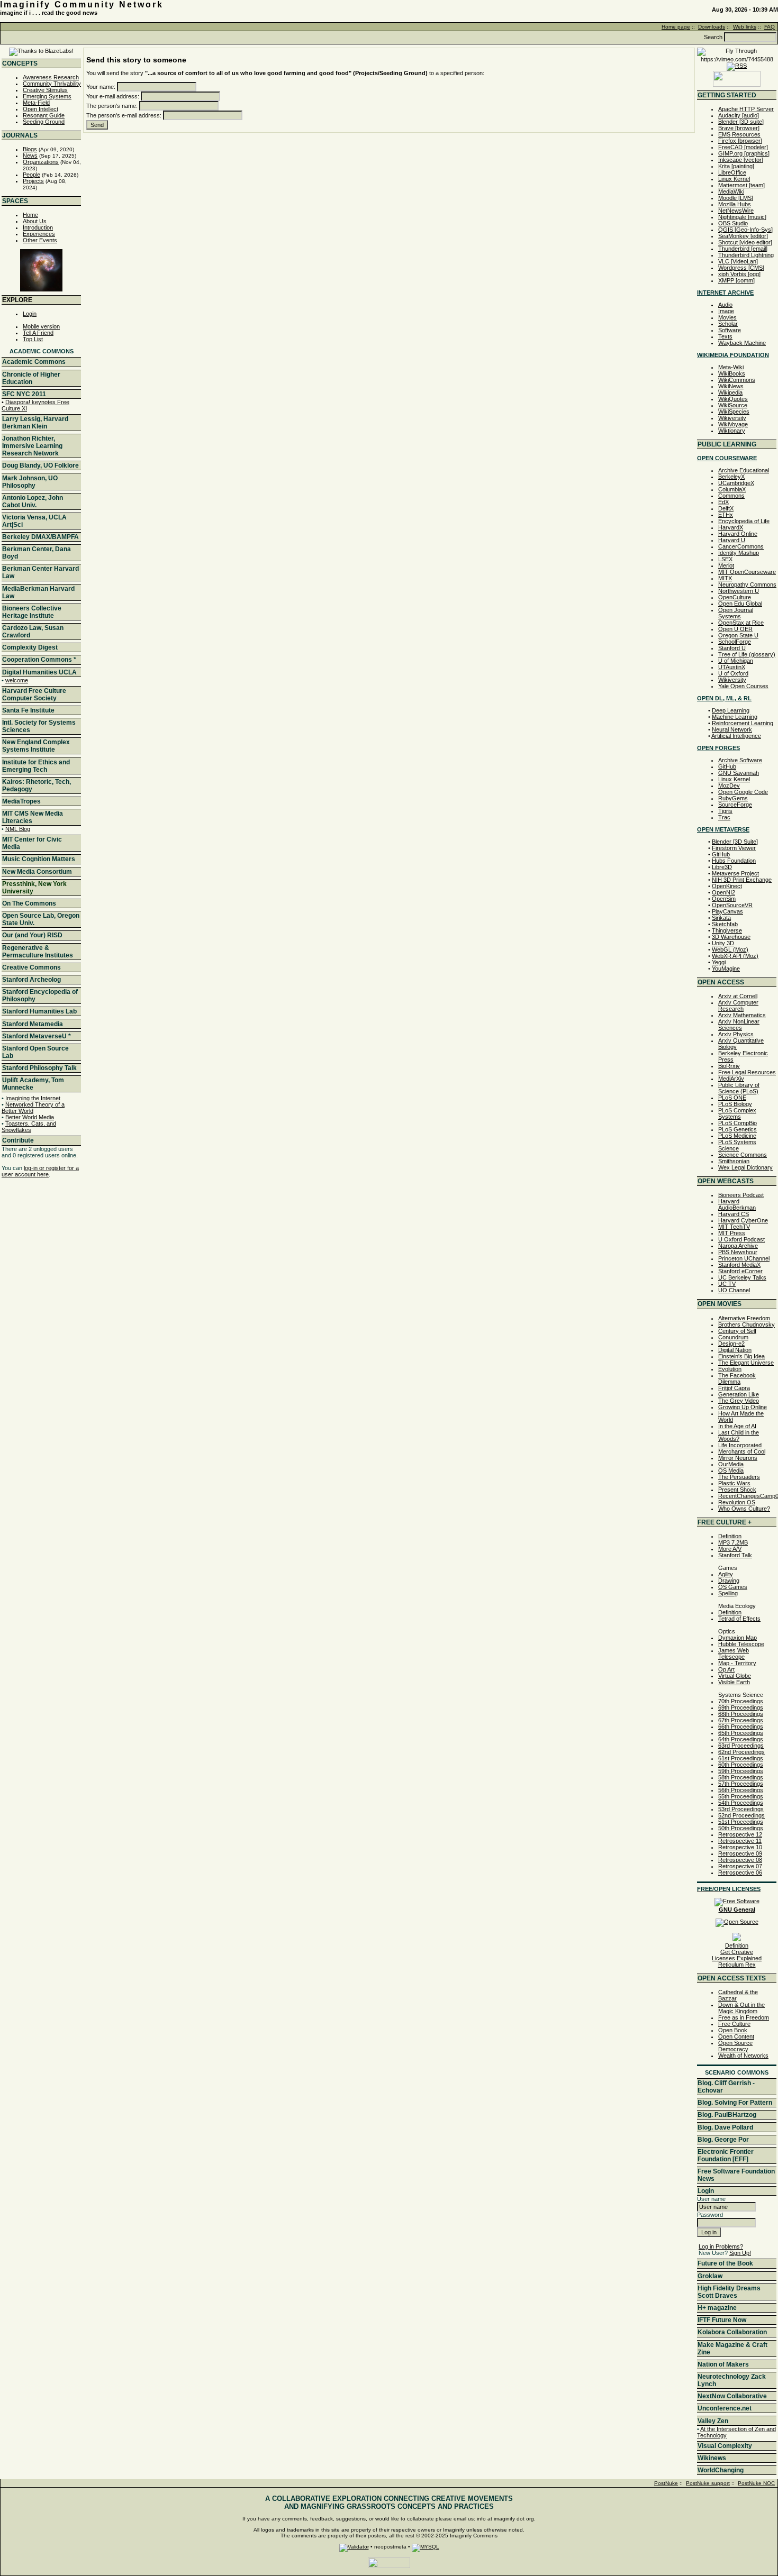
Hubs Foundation (734, 861)
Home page (676, 27)
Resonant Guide (44, 115)
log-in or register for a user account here (40, 1171)
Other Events (40, 240)
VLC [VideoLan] (738, 261)
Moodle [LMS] (736, 198)
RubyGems (733, 798)
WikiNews (731, 386)
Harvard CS (734, 1214)
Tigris (725, 811)
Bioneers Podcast (741, 1195)
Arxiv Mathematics (742, 1015)
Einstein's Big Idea (741, 1356)
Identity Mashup (739, 553)
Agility (726, 1574)
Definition (730, 1536)
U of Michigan (736, 661)
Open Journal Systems (736, 613)
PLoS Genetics (738, 1129)
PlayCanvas (727, 911)
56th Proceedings (741, 1790)
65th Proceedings (741, 1733)
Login (30, 314)
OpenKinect (727, 886)
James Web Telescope (734, 1654)
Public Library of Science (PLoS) (739, 1088)
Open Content (736, 2036)
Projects (33, 181)
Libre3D (722, 867)
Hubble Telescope (741, 1644)
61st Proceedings (741, 1758)
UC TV (727, 1284)
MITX (725, 578)
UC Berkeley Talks (742, 1277)
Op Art (726, 1669)
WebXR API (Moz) (735, 956)
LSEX (725, 559)
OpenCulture (735, 597)
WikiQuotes (733, 399)
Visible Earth (734, 1682)
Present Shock (737, 1490)
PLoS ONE (732, 1098)
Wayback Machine (742, 343)
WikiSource (733, 405)
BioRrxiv (729, 1066)
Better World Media (30, 1117)
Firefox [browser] (740, 141)
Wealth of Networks (743, 2056)
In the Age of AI (737, 1426)
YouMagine (726, 969)
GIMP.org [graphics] (744, 153)
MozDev (729, 785)
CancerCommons (741, 546)
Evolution (730, 1369)
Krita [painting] (736, 166)
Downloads (712, 27)
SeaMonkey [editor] (743, 236)
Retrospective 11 (740, 1841)
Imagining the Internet (33, 1098)
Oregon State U (738, 635)
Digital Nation (735, 1350)
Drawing (729, 1581)
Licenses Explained (737, 1958)
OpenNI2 (723, 892)
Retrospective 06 (740, 1872)
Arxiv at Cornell (738, 996)
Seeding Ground (44, 122)
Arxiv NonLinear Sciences (739, 1025)
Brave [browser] (739, 128)
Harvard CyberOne (743, 1220)
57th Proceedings (741, 1784)
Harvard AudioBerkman (737, 1204)
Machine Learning (735, 717)
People (31, 175)
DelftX (726, 508)
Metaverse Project (735, 873)
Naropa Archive (738, 1246)
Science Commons (743, 1155)
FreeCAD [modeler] (743, 147)
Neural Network (732, 729)
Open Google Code (743, 792)
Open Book (733, 2030)
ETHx (726, 515)
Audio (725, 305)
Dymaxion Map (738, 1638)
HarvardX (731, 527)
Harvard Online (738, 534)
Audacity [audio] (739, 115)
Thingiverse (727, 930)
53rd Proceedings (741, 1809)
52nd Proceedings (741, 1815)
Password (710, 2215)
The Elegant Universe (746, 1363)
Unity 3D (723, 943)
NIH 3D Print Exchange (742, 880)
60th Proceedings (741, 1765)
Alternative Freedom (744, 1318)
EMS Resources (739, 134)
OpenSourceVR (732, 905)
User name (711, 2199)
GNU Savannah (739, 773)
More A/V (730, 1549)
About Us (35, 221)
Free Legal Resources (747, 1072)
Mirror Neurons (738, 1458)
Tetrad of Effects (739, 1619)
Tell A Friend (38, 333)
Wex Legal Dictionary (745, 1167)
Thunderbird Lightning (746, 255)
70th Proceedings (741, 1701)
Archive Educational (744, 470)
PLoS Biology (735, 1104)
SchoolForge (735, 642)
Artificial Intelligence (736, 736)
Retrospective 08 (740, 1860)
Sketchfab (725, 924)
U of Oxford (733, 673)
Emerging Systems (47, 96)
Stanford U (732, 648)
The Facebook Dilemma (737, 1378)
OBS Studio (733, 223)
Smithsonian (734, 1161)
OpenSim (724, 899)
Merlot (726, 565)
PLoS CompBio (738, 1123)
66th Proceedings (741, 1727)
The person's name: (112, 106)
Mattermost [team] (741, 185)
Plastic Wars (734, 1483)
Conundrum (733, 1337)
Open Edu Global (740, 604)
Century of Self (737, 1331)
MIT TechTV (734, 1227)
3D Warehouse (731, 937)
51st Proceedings (741, 1822)
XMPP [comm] (736, 280)
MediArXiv (731, 1079)
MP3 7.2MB (733, 1542)
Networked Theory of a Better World (33, 1108)
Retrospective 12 (740, 1834)
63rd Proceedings (741, 1746)
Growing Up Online (743, 1407)
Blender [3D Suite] (735, 842)
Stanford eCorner (740, 1271)
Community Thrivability (52, 84)
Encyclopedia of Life (744, 521)
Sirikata (721, 918)
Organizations (41, 162)
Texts (725, 336)
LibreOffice (732, 172)
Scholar (728, 324)
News (30, 156)
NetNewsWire (736, 211)
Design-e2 (731, 1344)
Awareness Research (51, 77)
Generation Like (739, 1394)
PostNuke (666, 2483)
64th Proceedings (741, 1739)
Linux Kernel (734, 179)
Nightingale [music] (742, 217)
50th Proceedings (741, 1828)
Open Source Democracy (735, 2046)
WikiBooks (732, 373)
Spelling (728, 1593)
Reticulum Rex (737, 1965)
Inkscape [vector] (741, 160)
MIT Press (732, 1233)
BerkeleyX (731, 477)
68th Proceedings (741, 1714)
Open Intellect (40, 109)
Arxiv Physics (736, 1034)
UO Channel (734, 1290)
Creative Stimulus (45, 90)
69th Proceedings (741, 1707)
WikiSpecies (734, 412)
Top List (33, 339)
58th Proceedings (741, 1777)
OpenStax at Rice (741, 623)
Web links (745, 27)
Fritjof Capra (734, 1388)
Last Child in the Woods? (739, 1436)
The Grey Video (739, 1401)
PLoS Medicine (737, 1136)
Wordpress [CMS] (741, 268)
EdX (723, 502)
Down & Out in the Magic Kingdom (741, 2008)
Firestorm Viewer (734, 848)
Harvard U (732, 540)
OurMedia (731, 1464)
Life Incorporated (740, 1445)
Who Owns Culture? (744, 1509)
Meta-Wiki (731, 367)
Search (713, 37)
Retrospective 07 (740, 1866)
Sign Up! (740, 2253)
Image (726, 311)
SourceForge (735, 805)
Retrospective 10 (740, 1847)
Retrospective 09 (740, 1853)
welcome (17, 680)
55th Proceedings (741, 1796)
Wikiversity (732, 418)
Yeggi (719, 962)
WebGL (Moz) (730, 949)
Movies (727, 317)
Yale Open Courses (743, 686)
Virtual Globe (735, 1676)
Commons (731, 496)
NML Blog (18, 829)
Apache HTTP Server (746, 109)
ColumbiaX (732, 489)
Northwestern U (739, 591)
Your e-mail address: (113, 96)
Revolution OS (737, 1502)
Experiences (39, 234)
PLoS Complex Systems (737, 1113)
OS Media (731, 1470)
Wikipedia (730, 392)
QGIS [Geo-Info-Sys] (745, 230)
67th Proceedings (741, 1720)
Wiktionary (732, 431)
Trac (724, 817)
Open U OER (735, 629)
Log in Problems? (721, 2246)
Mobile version (41, 326)
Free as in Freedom (744, 2017)
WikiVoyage (733, 424)
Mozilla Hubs (735, 204)
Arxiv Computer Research (738, 1006)
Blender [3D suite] (741, 122)
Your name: (101, 87)
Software (730, 330)
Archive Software (740, 760)
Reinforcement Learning (743, 723)
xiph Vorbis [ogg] (739, 274)
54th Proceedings (741, 1803)
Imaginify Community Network (82, 4)
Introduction (38, 227)
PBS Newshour (738, 1252)
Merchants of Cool (742, 1451)
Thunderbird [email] (743, 249)
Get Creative (737, 1952)
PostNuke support (708, 2483)
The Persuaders (739, 1477)
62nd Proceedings (741, 1752)
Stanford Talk (735, 1555)
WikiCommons (737, 380)
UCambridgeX (736, 483)
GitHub (727, 766)
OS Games (733, 1587)
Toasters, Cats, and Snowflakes (29, 1127)
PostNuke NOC (756, 2483)
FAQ (770, 27)
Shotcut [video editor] (745, 242)
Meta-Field (36, 103)
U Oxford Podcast (741, 1239)
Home (30, 215)
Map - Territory (737, 1663)
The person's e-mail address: (124, 115)
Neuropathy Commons (747, 584)
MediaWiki (731, 191)
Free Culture (734, 2024)
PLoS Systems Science (737, 1145)
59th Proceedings (741, 1771)
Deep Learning (731, 710)
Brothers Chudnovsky (747, 1324)
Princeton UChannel (744, 1258)
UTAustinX (732, 667)
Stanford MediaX (739, 1265)
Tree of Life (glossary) (747, 654)
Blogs (30, 149)
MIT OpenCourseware (747, 572)
